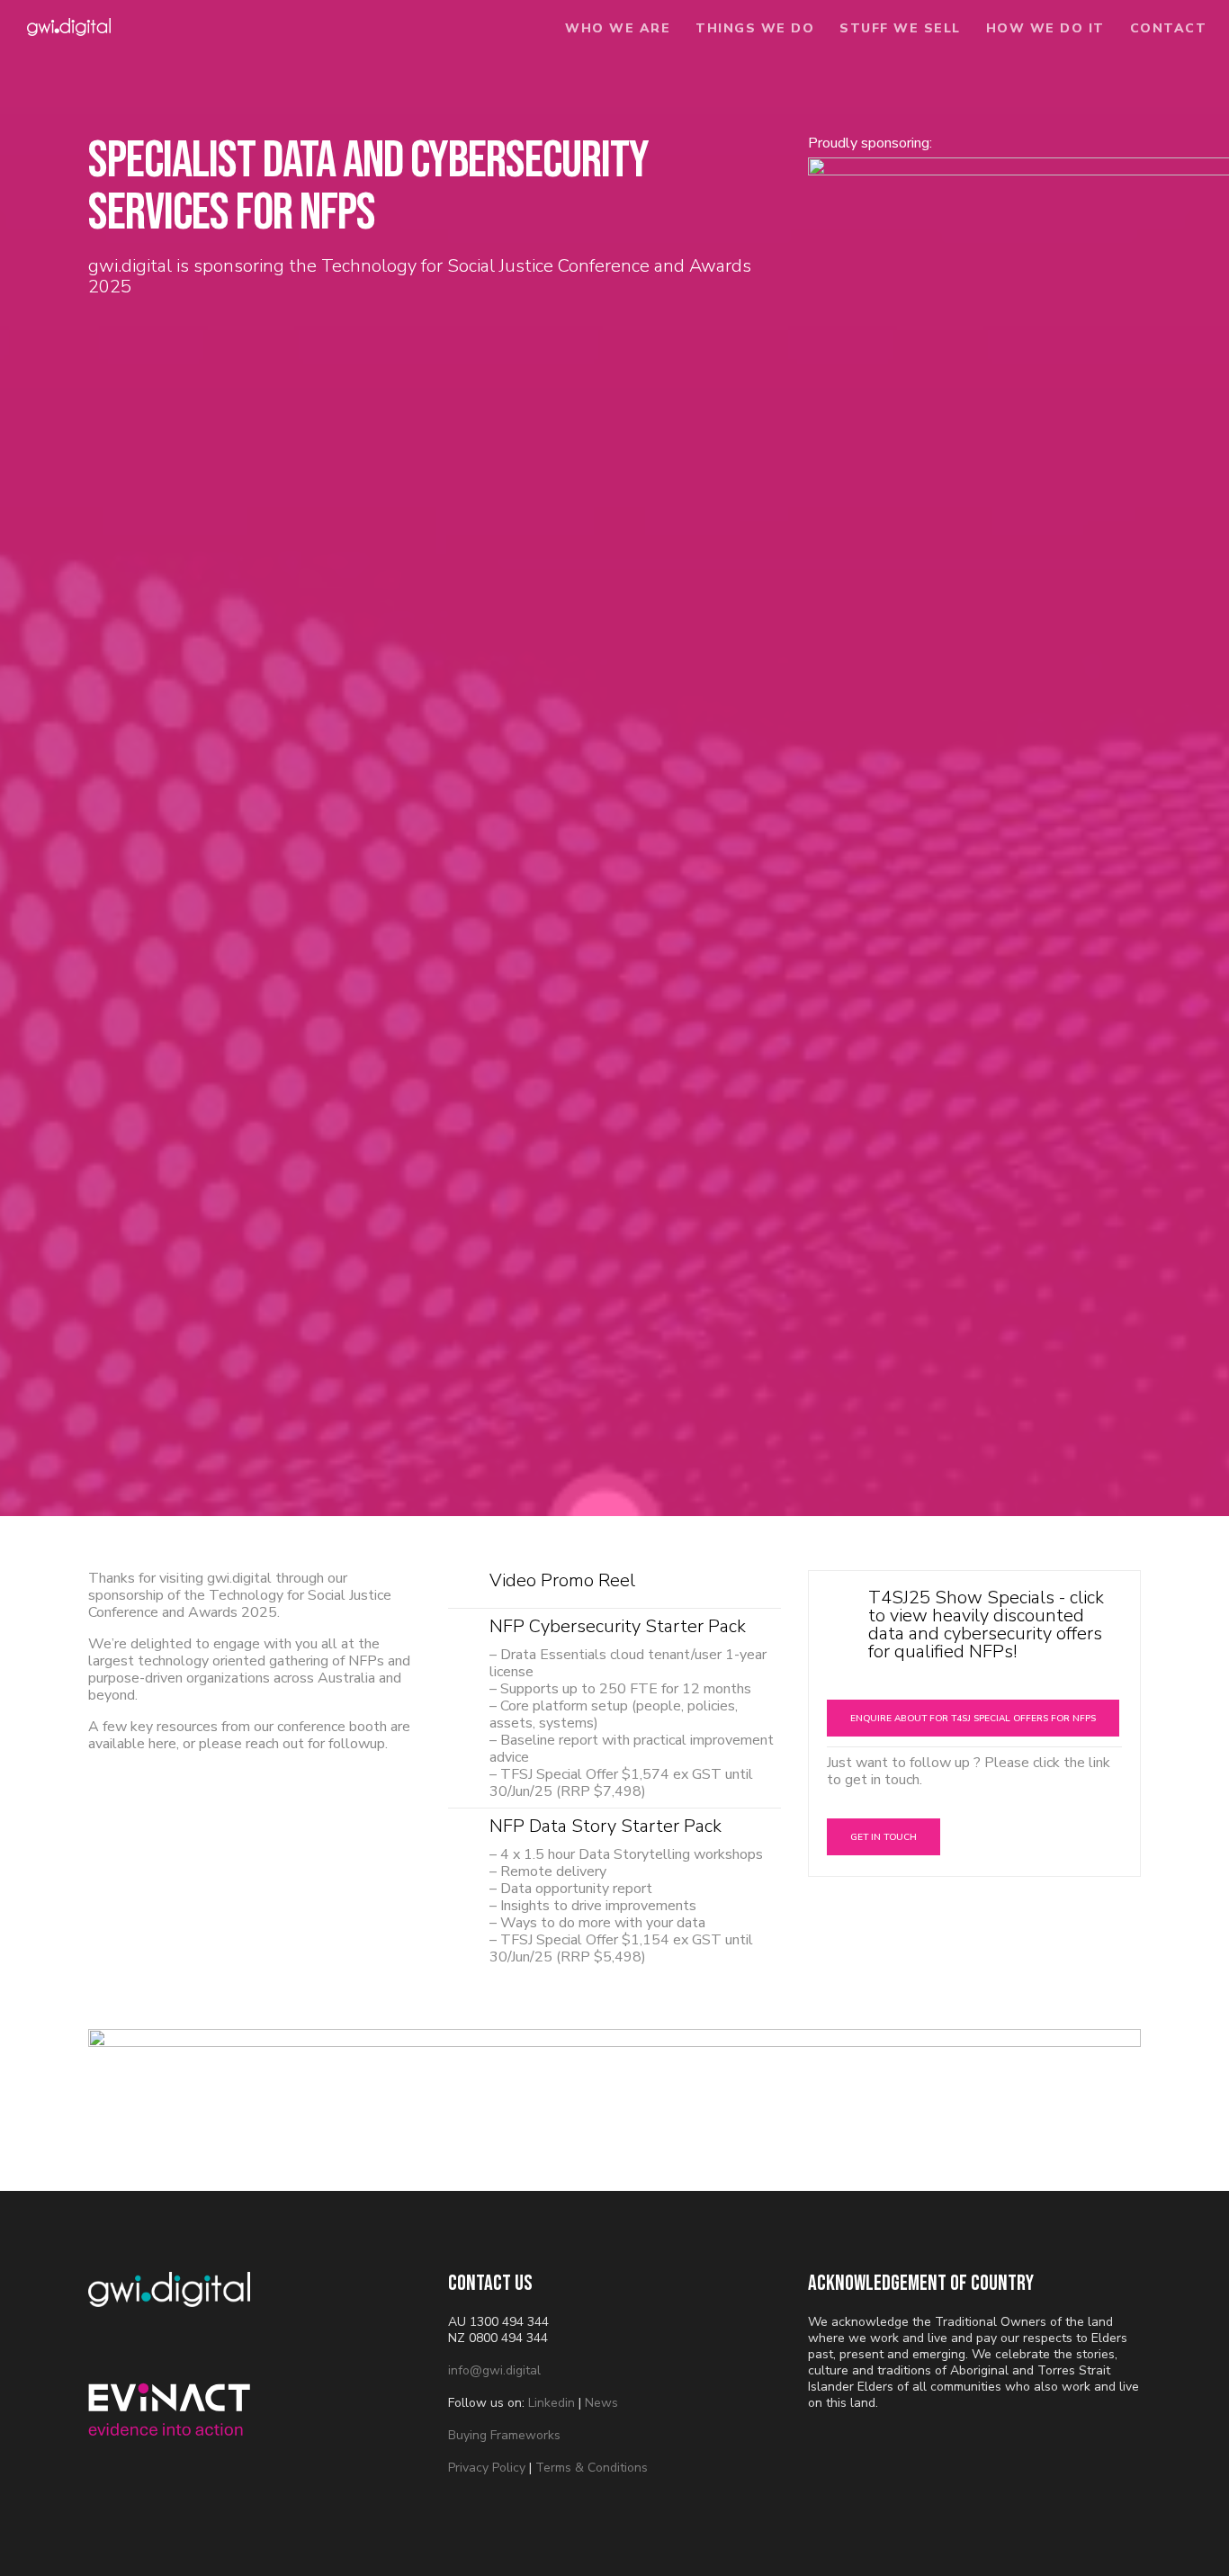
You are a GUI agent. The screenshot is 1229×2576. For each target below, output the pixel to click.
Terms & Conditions (592, 2468)
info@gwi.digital (494, 2370)
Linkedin (552, 2403)
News (601, 2403)
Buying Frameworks (504, 2435)
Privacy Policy (487, 2468)
